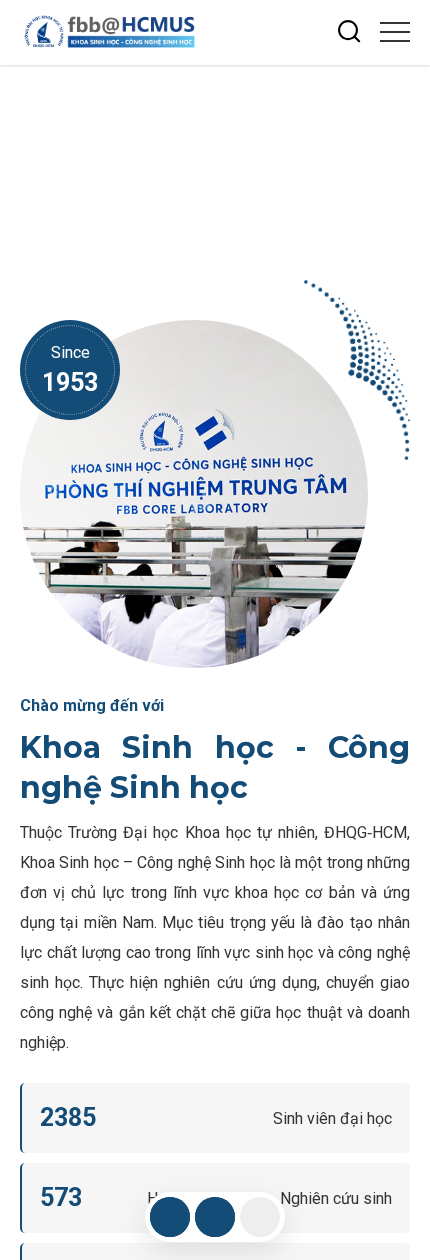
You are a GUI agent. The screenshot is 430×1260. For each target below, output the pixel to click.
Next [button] (405, 139)
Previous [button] (405, 175)
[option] (215, 158)
